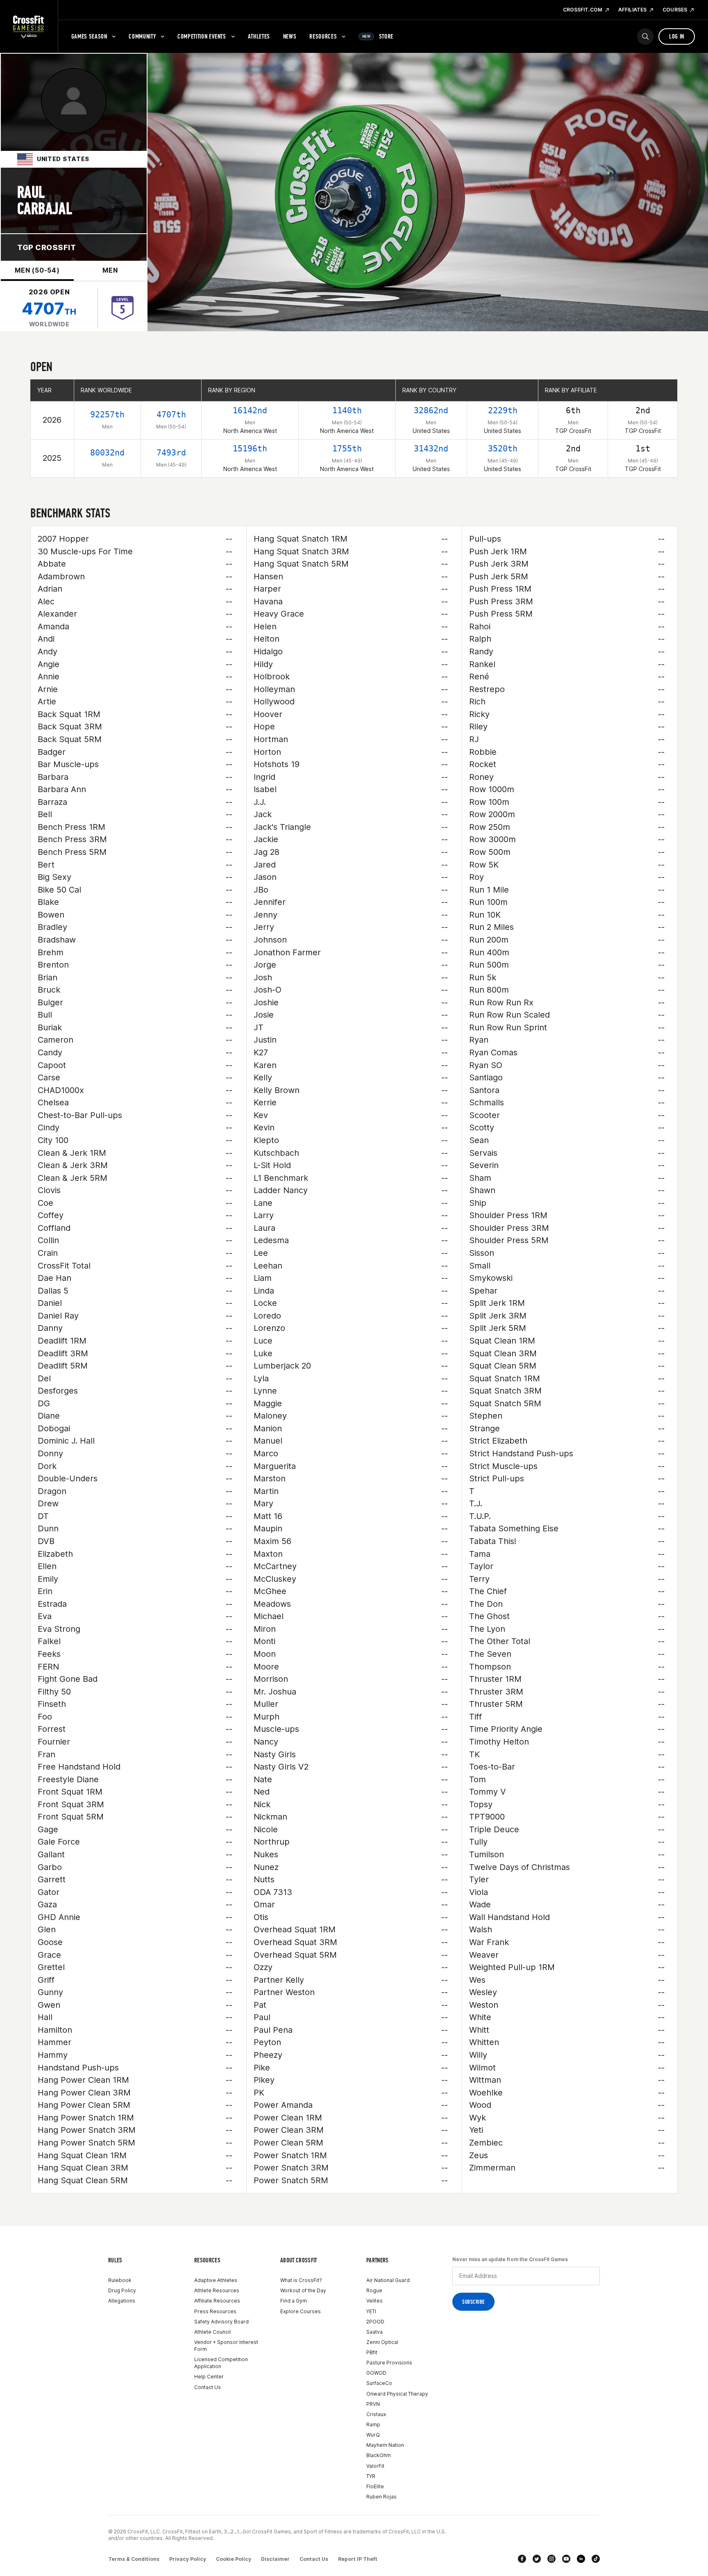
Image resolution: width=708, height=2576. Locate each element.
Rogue (374, 2290)
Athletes (259, 36)
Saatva (374, 2332)
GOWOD (376, 2373)
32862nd (431, 410)
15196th (250, 449)
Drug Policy (122, 2290)
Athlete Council (212, 2332)
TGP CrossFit (47, 247)
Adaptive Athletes (216, 2280)
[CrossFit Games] (29, 27)
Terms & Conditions (134, 2559)
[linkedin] (581, 2559)
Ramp (373, 2425)
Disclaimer (275, 2559)
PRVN (373, 2404)
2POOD (375, 2322)
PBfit (372, 2352)
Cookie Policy (234, 2559)
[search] (645, 36)
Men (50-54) (37, 270)
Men (110, 270)
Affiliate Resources (217, 2301)
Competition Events (202, 36)
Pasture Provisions (389, 2363)
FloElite (375, 2486)
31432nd (431, 449)
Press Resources (215, 2311)
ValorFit (375, 2466)
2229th (503, 410)
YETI (371, 2311)
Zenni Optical (382, 2342)
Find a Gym (294, 2301)
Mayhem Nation (385, 2445)
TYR (371, 2476)
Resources (323, 36)
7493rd (171, 453)
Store (378, 36)
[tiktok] (596, 2559)
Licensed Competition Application (221, 2363)
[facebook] (522, 2559)
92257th (107, 415)
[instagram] (551, 2559)
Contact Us (208, 2387)
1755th (347, 449)
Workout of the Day (303, 2290)
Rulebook (120, 2280)
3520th (503, 449)
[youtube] (566, 2559)
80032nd (107, 453)
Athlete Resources (217, 2290)
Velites (374, 2301)
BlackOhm (379, 2455)
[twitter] (537, 2559)
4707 (49, 309)
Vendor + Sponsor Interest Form (226, 2346)
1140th (347, 410)
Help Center (209, 2377)
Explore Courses (301, 2311)
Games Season (89, 36)
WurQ (373, 2435)
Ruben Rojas (381, 2497)
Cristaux (376, 2414)
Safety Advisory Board (221, 2322)
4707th (171, 415)
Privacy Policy (188, 2559)
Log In (677, 36)
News (290, 36)
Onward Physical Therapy (397, 2394)
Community (142, 36)
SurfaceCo (379, 2383)
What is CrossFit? (301, 2280)
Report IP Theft (358, 2559)
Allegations (122, 2301)
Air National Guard (388, 2280)
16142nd (250, 410)
